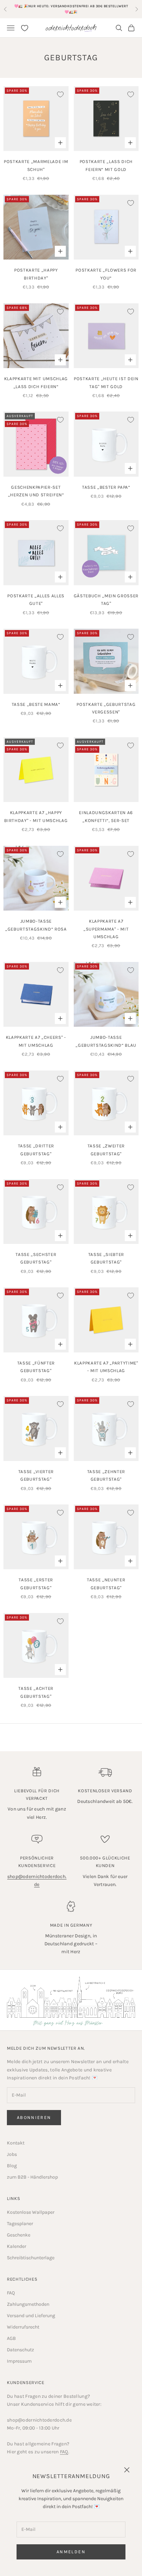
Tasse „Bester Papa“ (106, 487)
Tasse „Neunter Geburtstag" (106, 1584)
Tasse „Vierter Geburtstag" (36, 1475)
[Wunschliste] (25, 28)
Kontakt (16, 2143)
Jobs (12, 2154)
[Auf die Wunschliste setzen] (60, 94)
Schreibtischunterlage (31, 2258)
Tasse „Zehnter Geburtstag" (106, 1475)
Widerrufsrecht (23, 2327)
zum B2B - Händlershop (32, 2177)
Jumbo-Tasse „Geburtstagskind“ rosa (36, 925)
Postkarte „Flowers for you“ (106, 274)
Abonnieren (34, 2117)
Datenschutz (21, 2350)
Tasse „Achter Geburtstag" (36, 1692)
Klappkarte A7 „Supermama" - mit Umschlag (106, 929)
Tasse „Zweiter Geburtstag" (106, 1150)
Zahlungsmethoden (28, 2304)
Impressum (19, 2361)
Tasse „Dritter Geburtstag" (36, 1150)
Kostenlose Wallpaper (31, 2212)
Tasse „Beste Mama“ (36, 704)
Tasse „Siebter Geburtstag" (106, 1258)
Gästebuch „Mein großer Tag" (106, 600)
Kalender (17, 2246)
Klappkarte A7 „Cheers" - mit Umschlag (36, 1041)
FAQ (11, 2293)
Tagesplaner (20, 2224)
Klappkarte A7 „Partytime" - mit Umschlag (106, 1367)
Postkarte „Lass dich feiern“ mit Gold (106, 165)
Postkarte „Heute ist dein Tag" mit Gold (106, 382)
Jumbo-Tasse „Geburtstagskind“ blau (106, 1041)
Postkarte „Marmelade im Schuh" (36, 165)
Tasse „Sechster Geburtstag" (36, 1258)
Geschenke (19, 2235)
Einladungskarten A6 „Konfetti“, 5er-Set (106, 816)
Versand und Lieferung (31, 2316)
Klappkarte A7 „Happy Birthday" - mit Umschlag (36, 816)
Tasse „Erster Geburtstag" (36, 1584)
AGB (11, 2338)
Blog (12, 2166)
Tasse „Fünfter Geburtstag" (36, 1367)
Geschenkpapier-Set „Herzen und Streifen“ (36, 491)
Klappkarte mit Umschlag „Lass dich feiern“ (36, 382)
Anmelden (71, 2552)
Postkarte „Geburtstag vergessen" (106, 708)
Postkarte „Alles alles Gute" (36, 600)
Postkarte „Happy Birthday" (36, 274)
